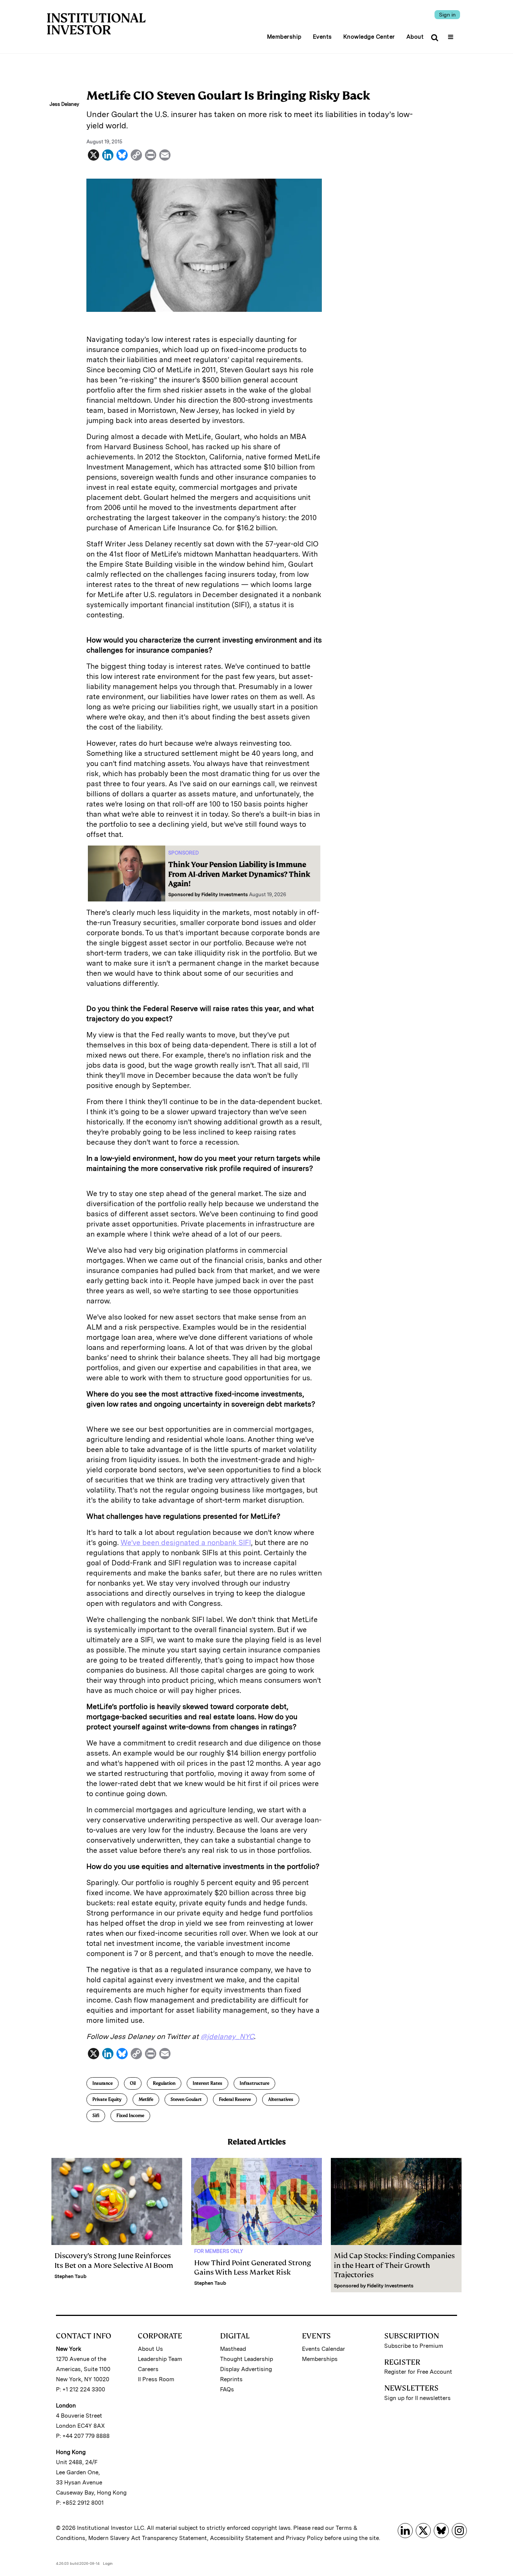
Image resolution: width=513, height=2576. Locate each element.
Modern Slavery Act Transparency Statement (148, 2538)
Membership (284, 37)
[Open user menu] (452, 35)
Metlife (146, 2099)
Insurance (103, 2083)
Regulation (164, 2083)
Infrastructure (254, 2083)
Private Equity (107, 2099)
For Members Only (219, 2251)
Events (322, 37)
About (415, 37)
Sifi (96, 2116)
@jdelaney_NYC (227, 2037)
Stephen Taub (70, 2276)
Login (108, 2563)
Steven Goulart (186, 2099)
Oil (133, 2083)
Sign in (447, 15)
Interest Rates (207, 2083)
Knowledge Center (369, 37)
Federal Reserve (235, 2099)
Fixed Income (130, 2116)
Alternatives (281, 2099)
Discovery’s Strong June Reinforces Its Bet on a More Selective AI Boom (114, 2260)
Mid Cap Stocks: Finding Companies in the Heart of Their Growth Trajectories (394, 2265)
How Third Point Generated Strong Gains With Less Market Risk (253, 2268)
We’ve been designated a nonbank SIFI (186, 1543)
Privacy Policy (304, 2538)
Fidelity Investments (225, 895)
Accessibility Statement (241, 2538)
